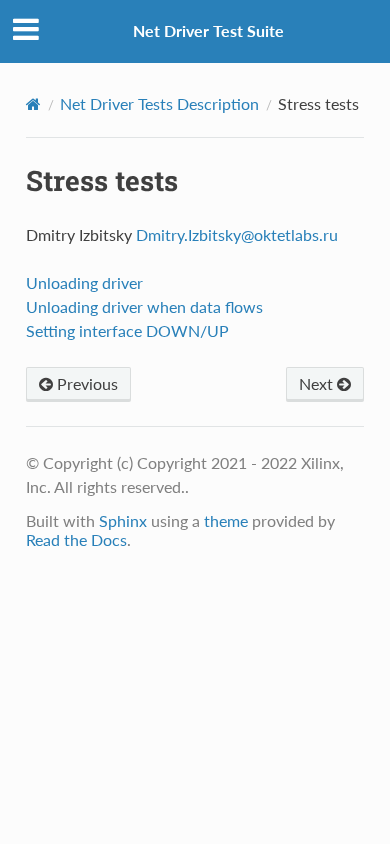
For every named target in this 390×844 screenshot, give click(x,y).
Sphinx (123, 520)
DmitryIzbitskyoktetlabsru (237, 234)
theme (226, 520)
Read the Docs (76, 539)
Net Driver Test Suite (208, 30)
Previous (85, 383)
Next (318, 383)
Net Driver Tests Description (159, 103)
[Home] (33, 104)
